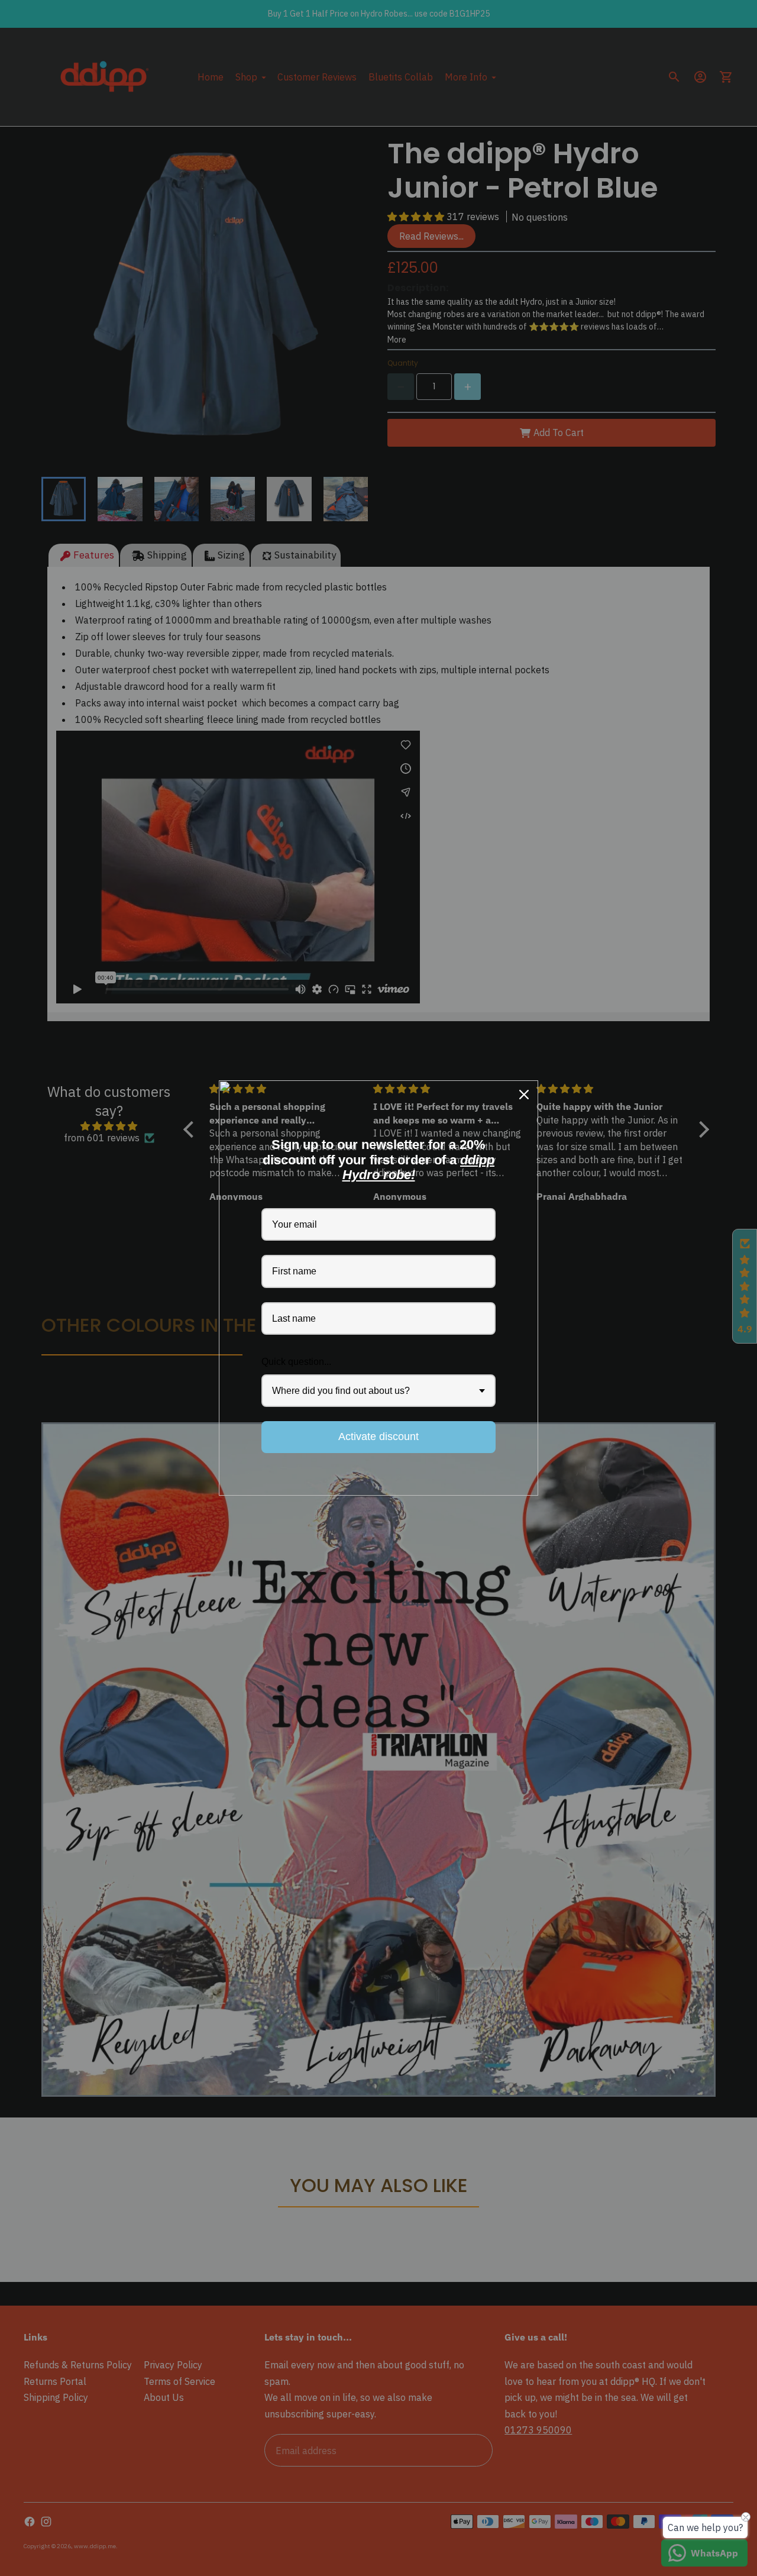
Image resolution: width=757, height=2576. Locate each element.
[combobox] (378, 1391)
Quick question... (296, 1362)
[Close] (524, 1095)
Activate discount (378, 1437)
